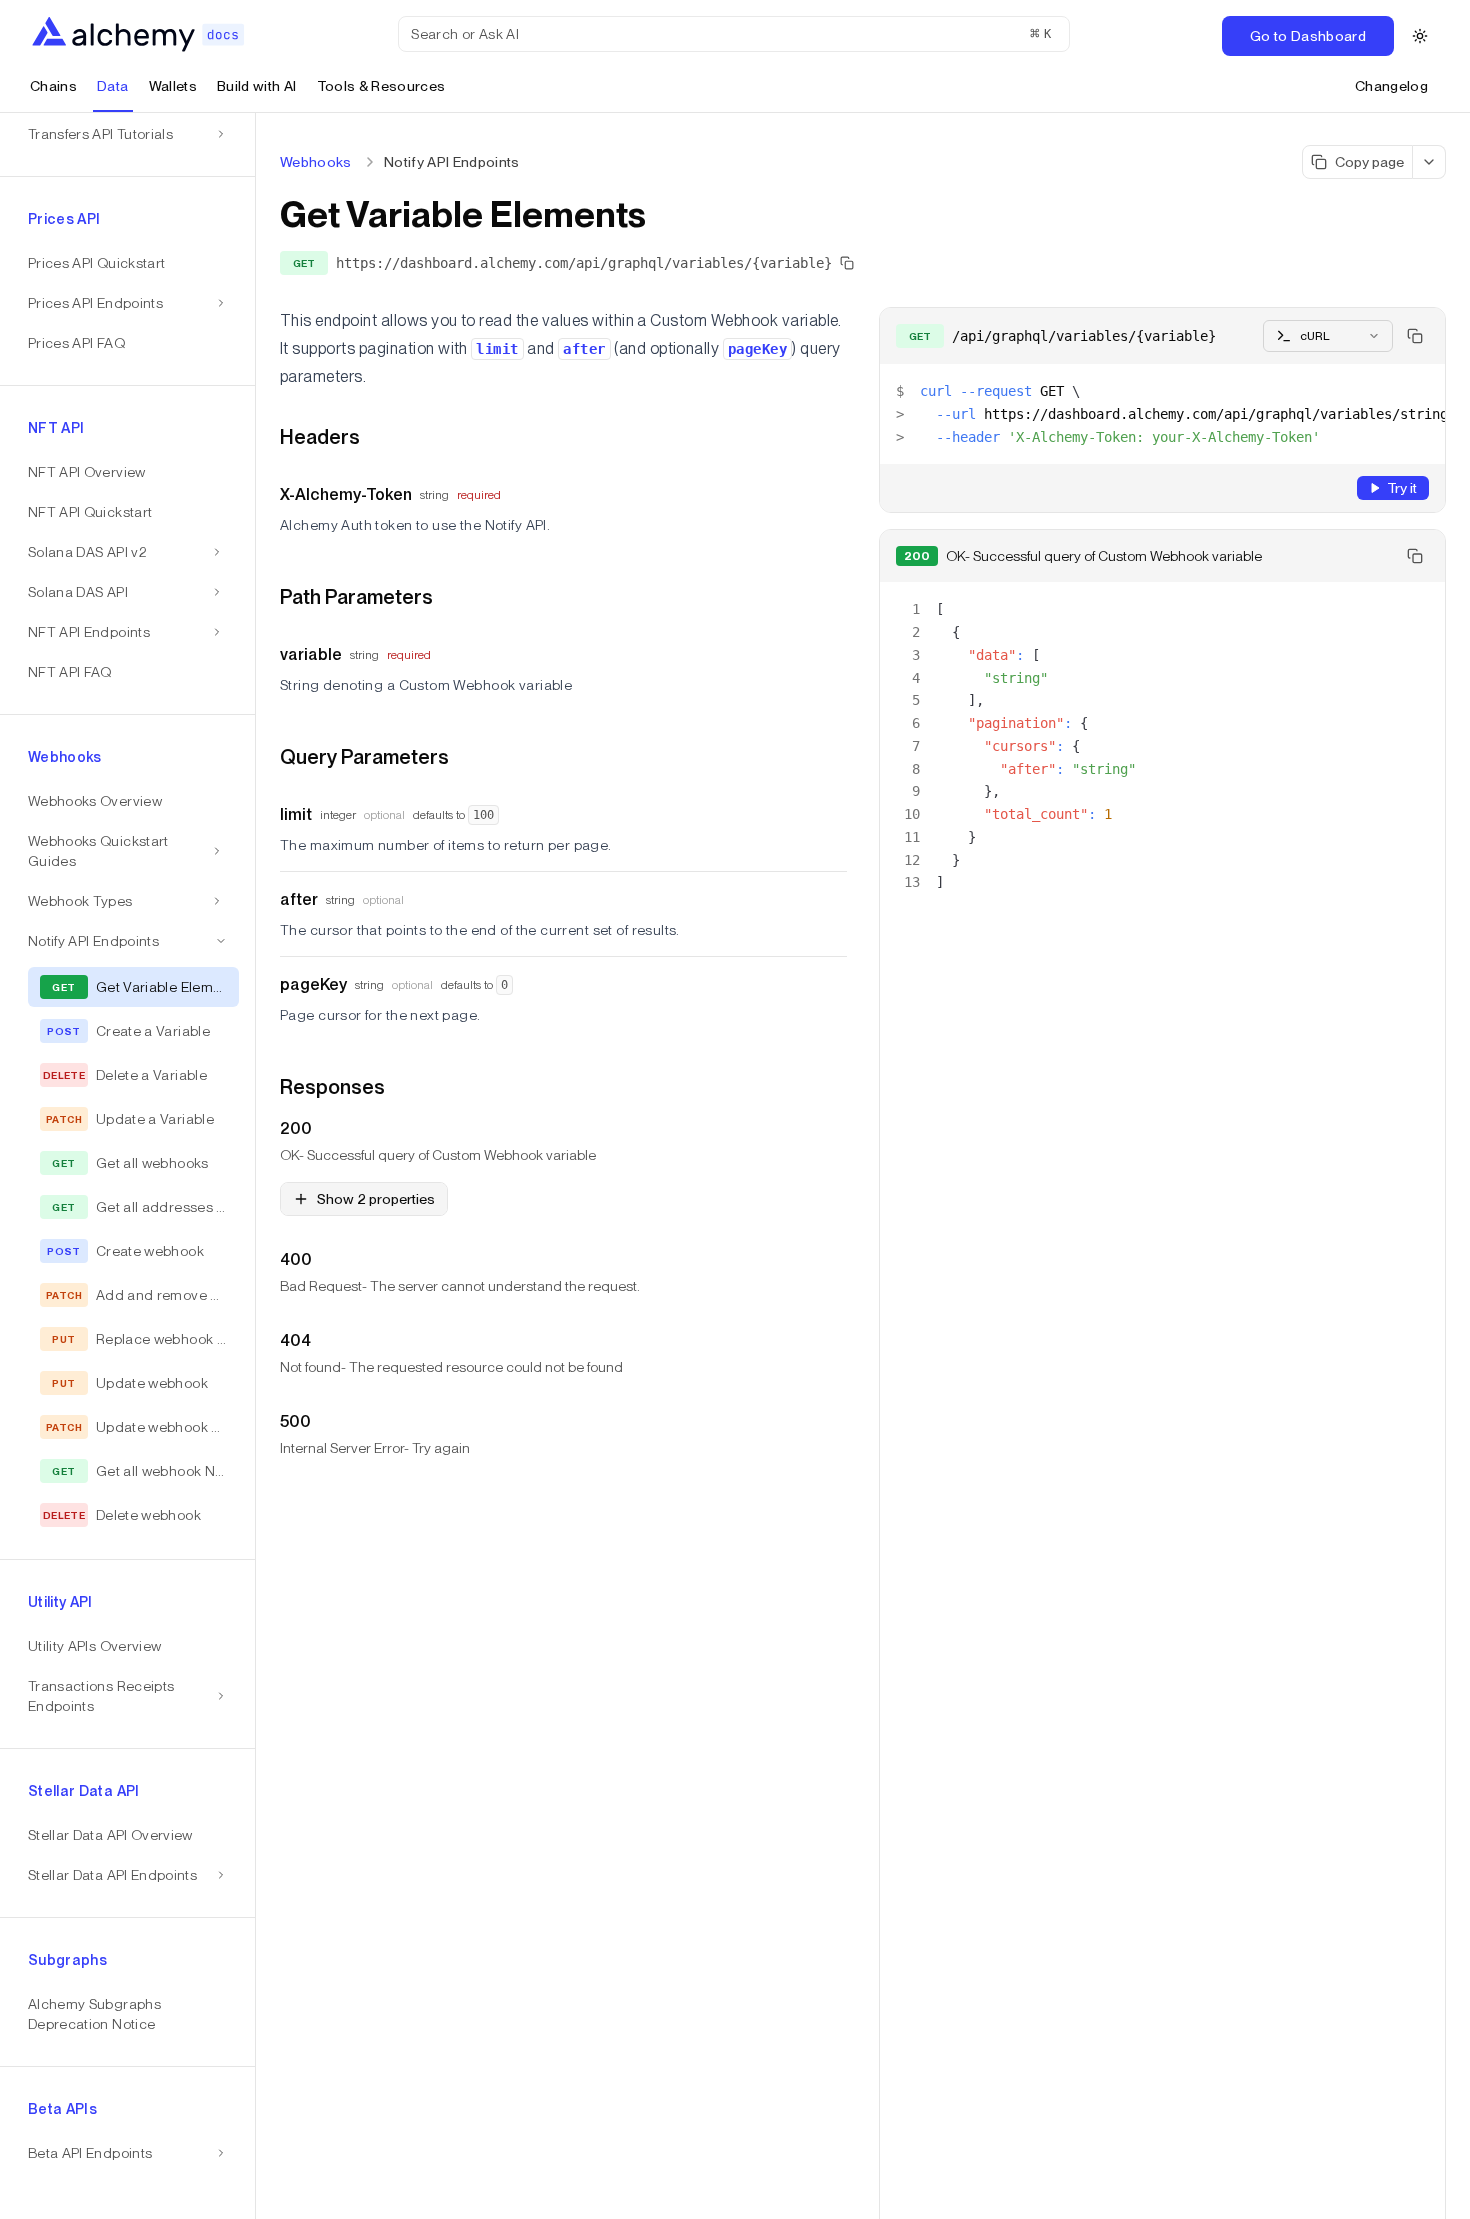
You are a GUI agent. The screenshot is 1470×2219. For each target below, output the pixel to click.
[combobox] (1328, 336)
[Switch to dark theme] (1420, 36)
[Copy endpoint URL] (847, 263)
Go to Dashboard (1308, 36)
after (299, 899)
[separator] (256, 1166)
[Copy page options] (1429, 162)
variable (311, 654)
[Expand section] (217, 552)
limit (296, 814)
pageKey (313, 984)
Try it (1402, 488)
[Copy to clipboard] (1415, 336)
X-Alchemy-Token (346, 494)
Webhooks (316, 162)
